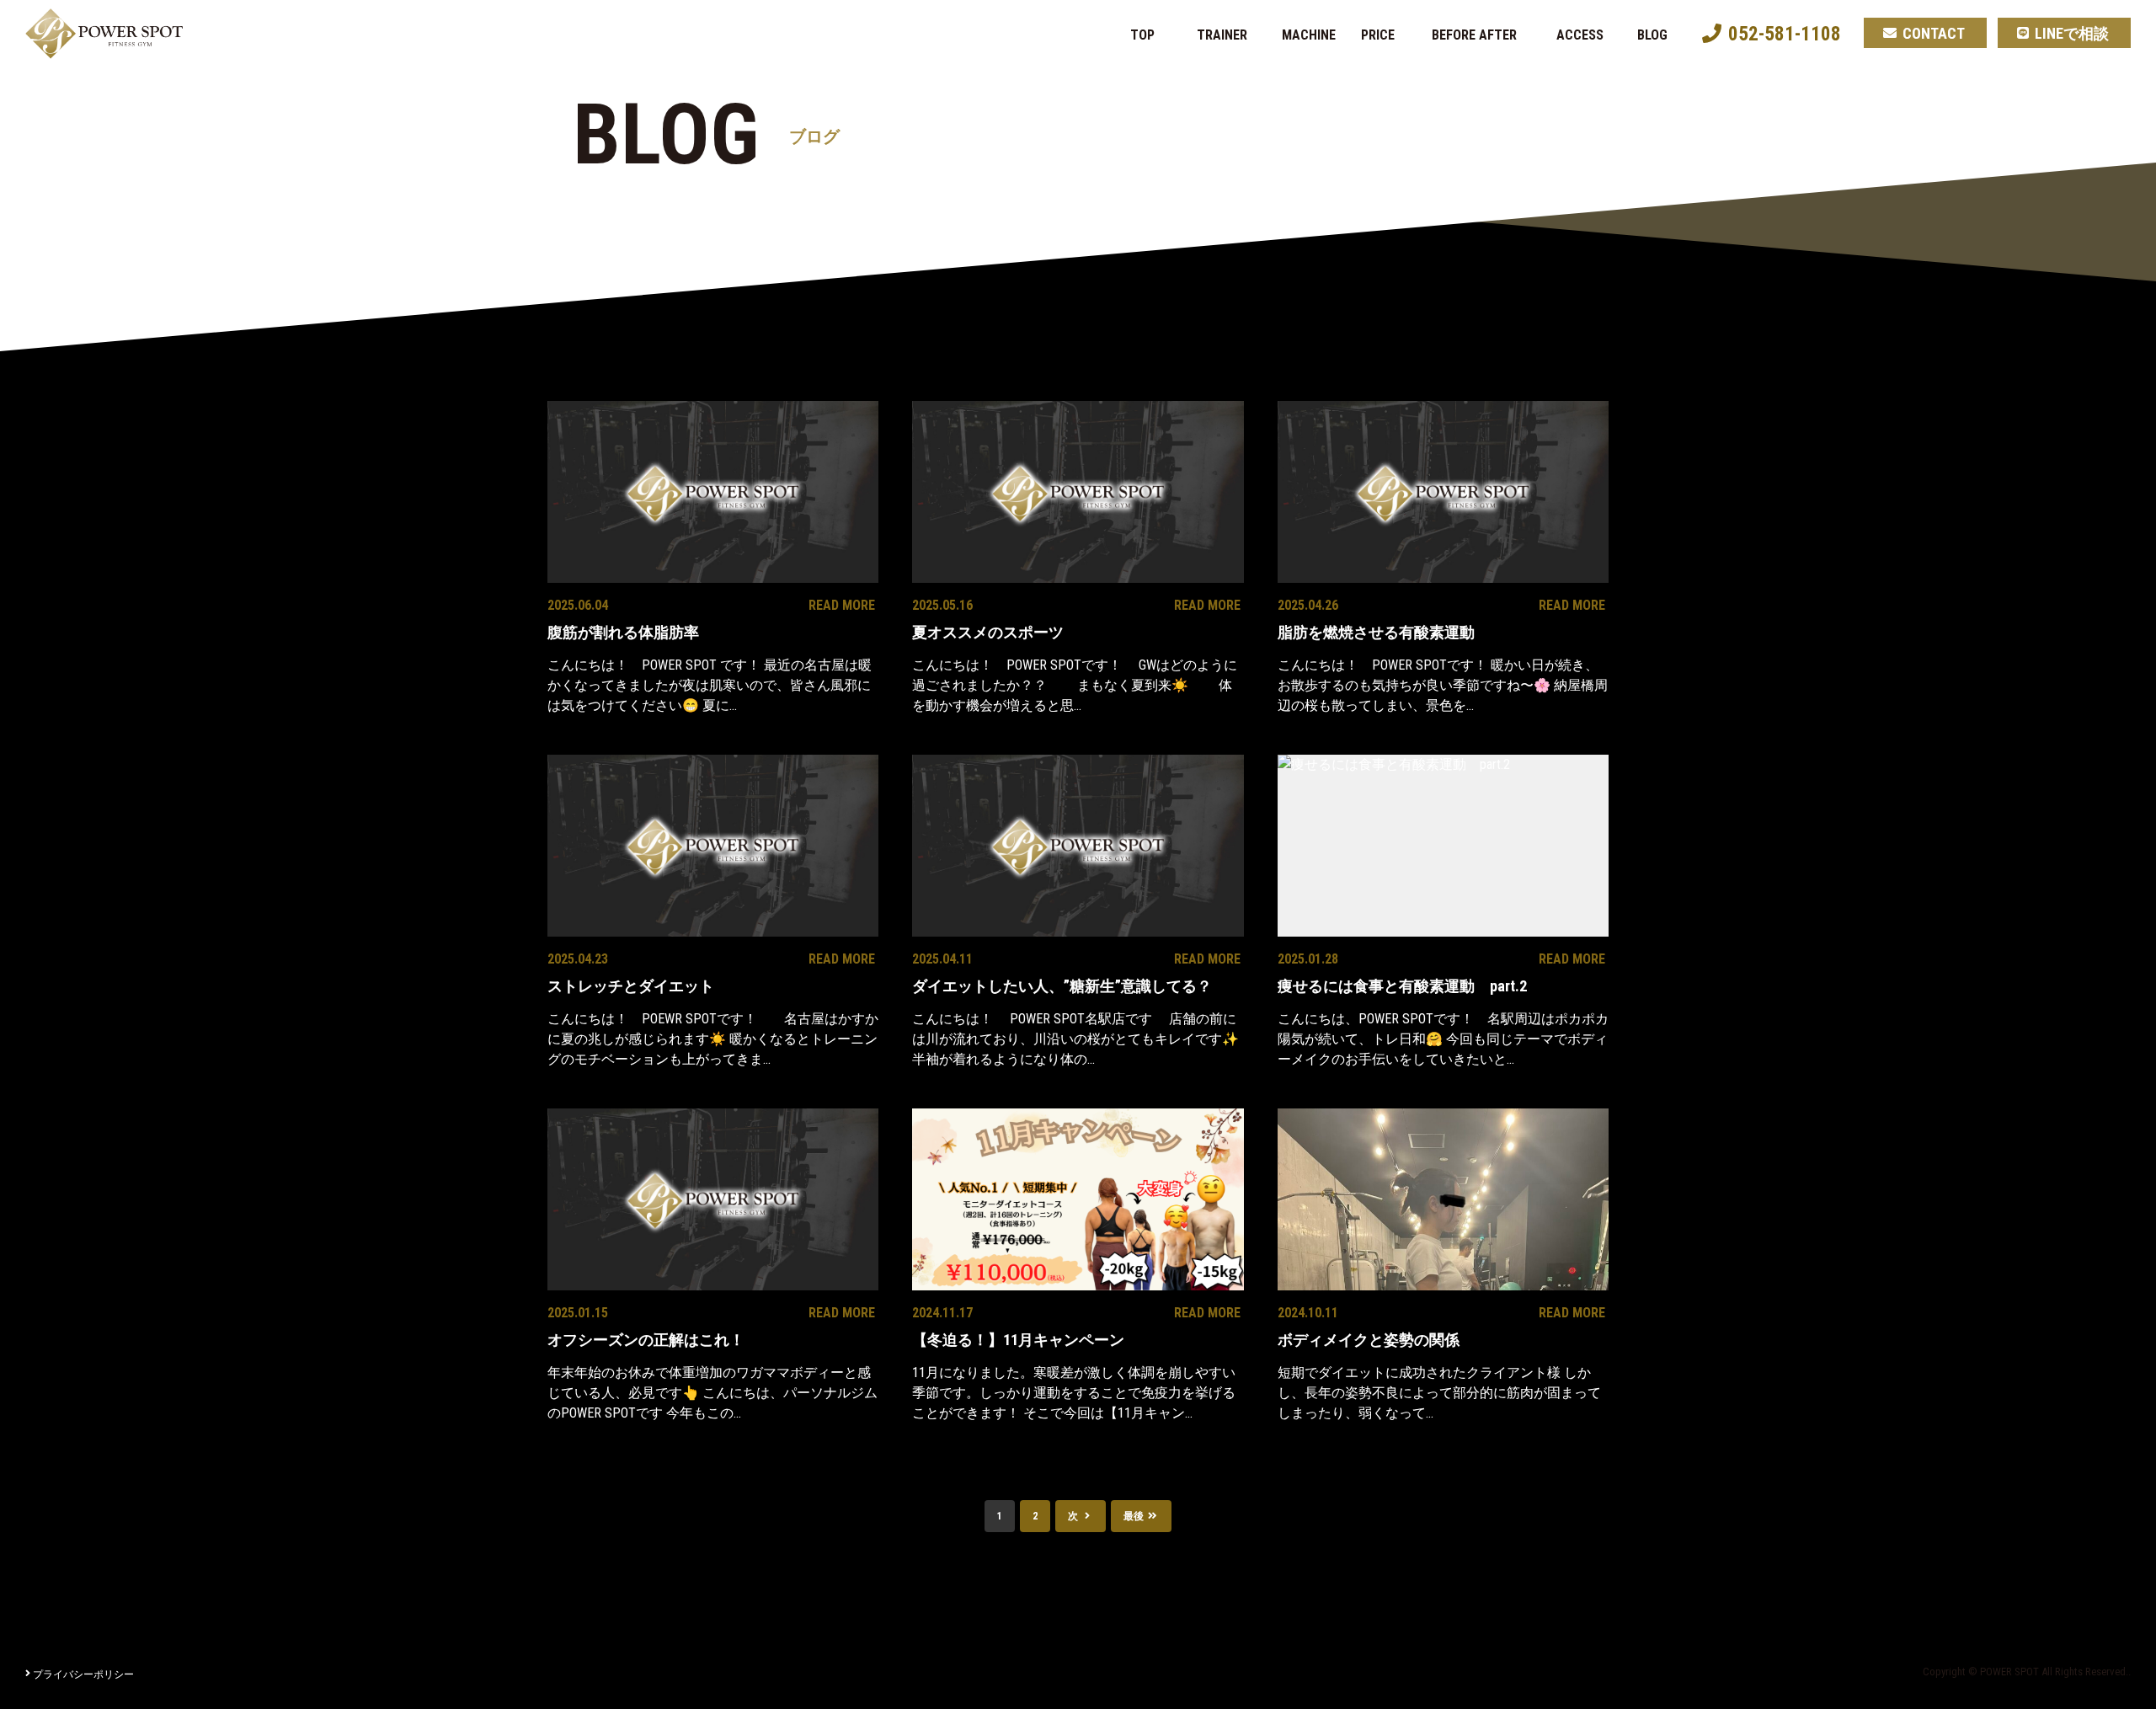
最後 (1135, 1516)
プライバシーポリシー (83, 1674)
